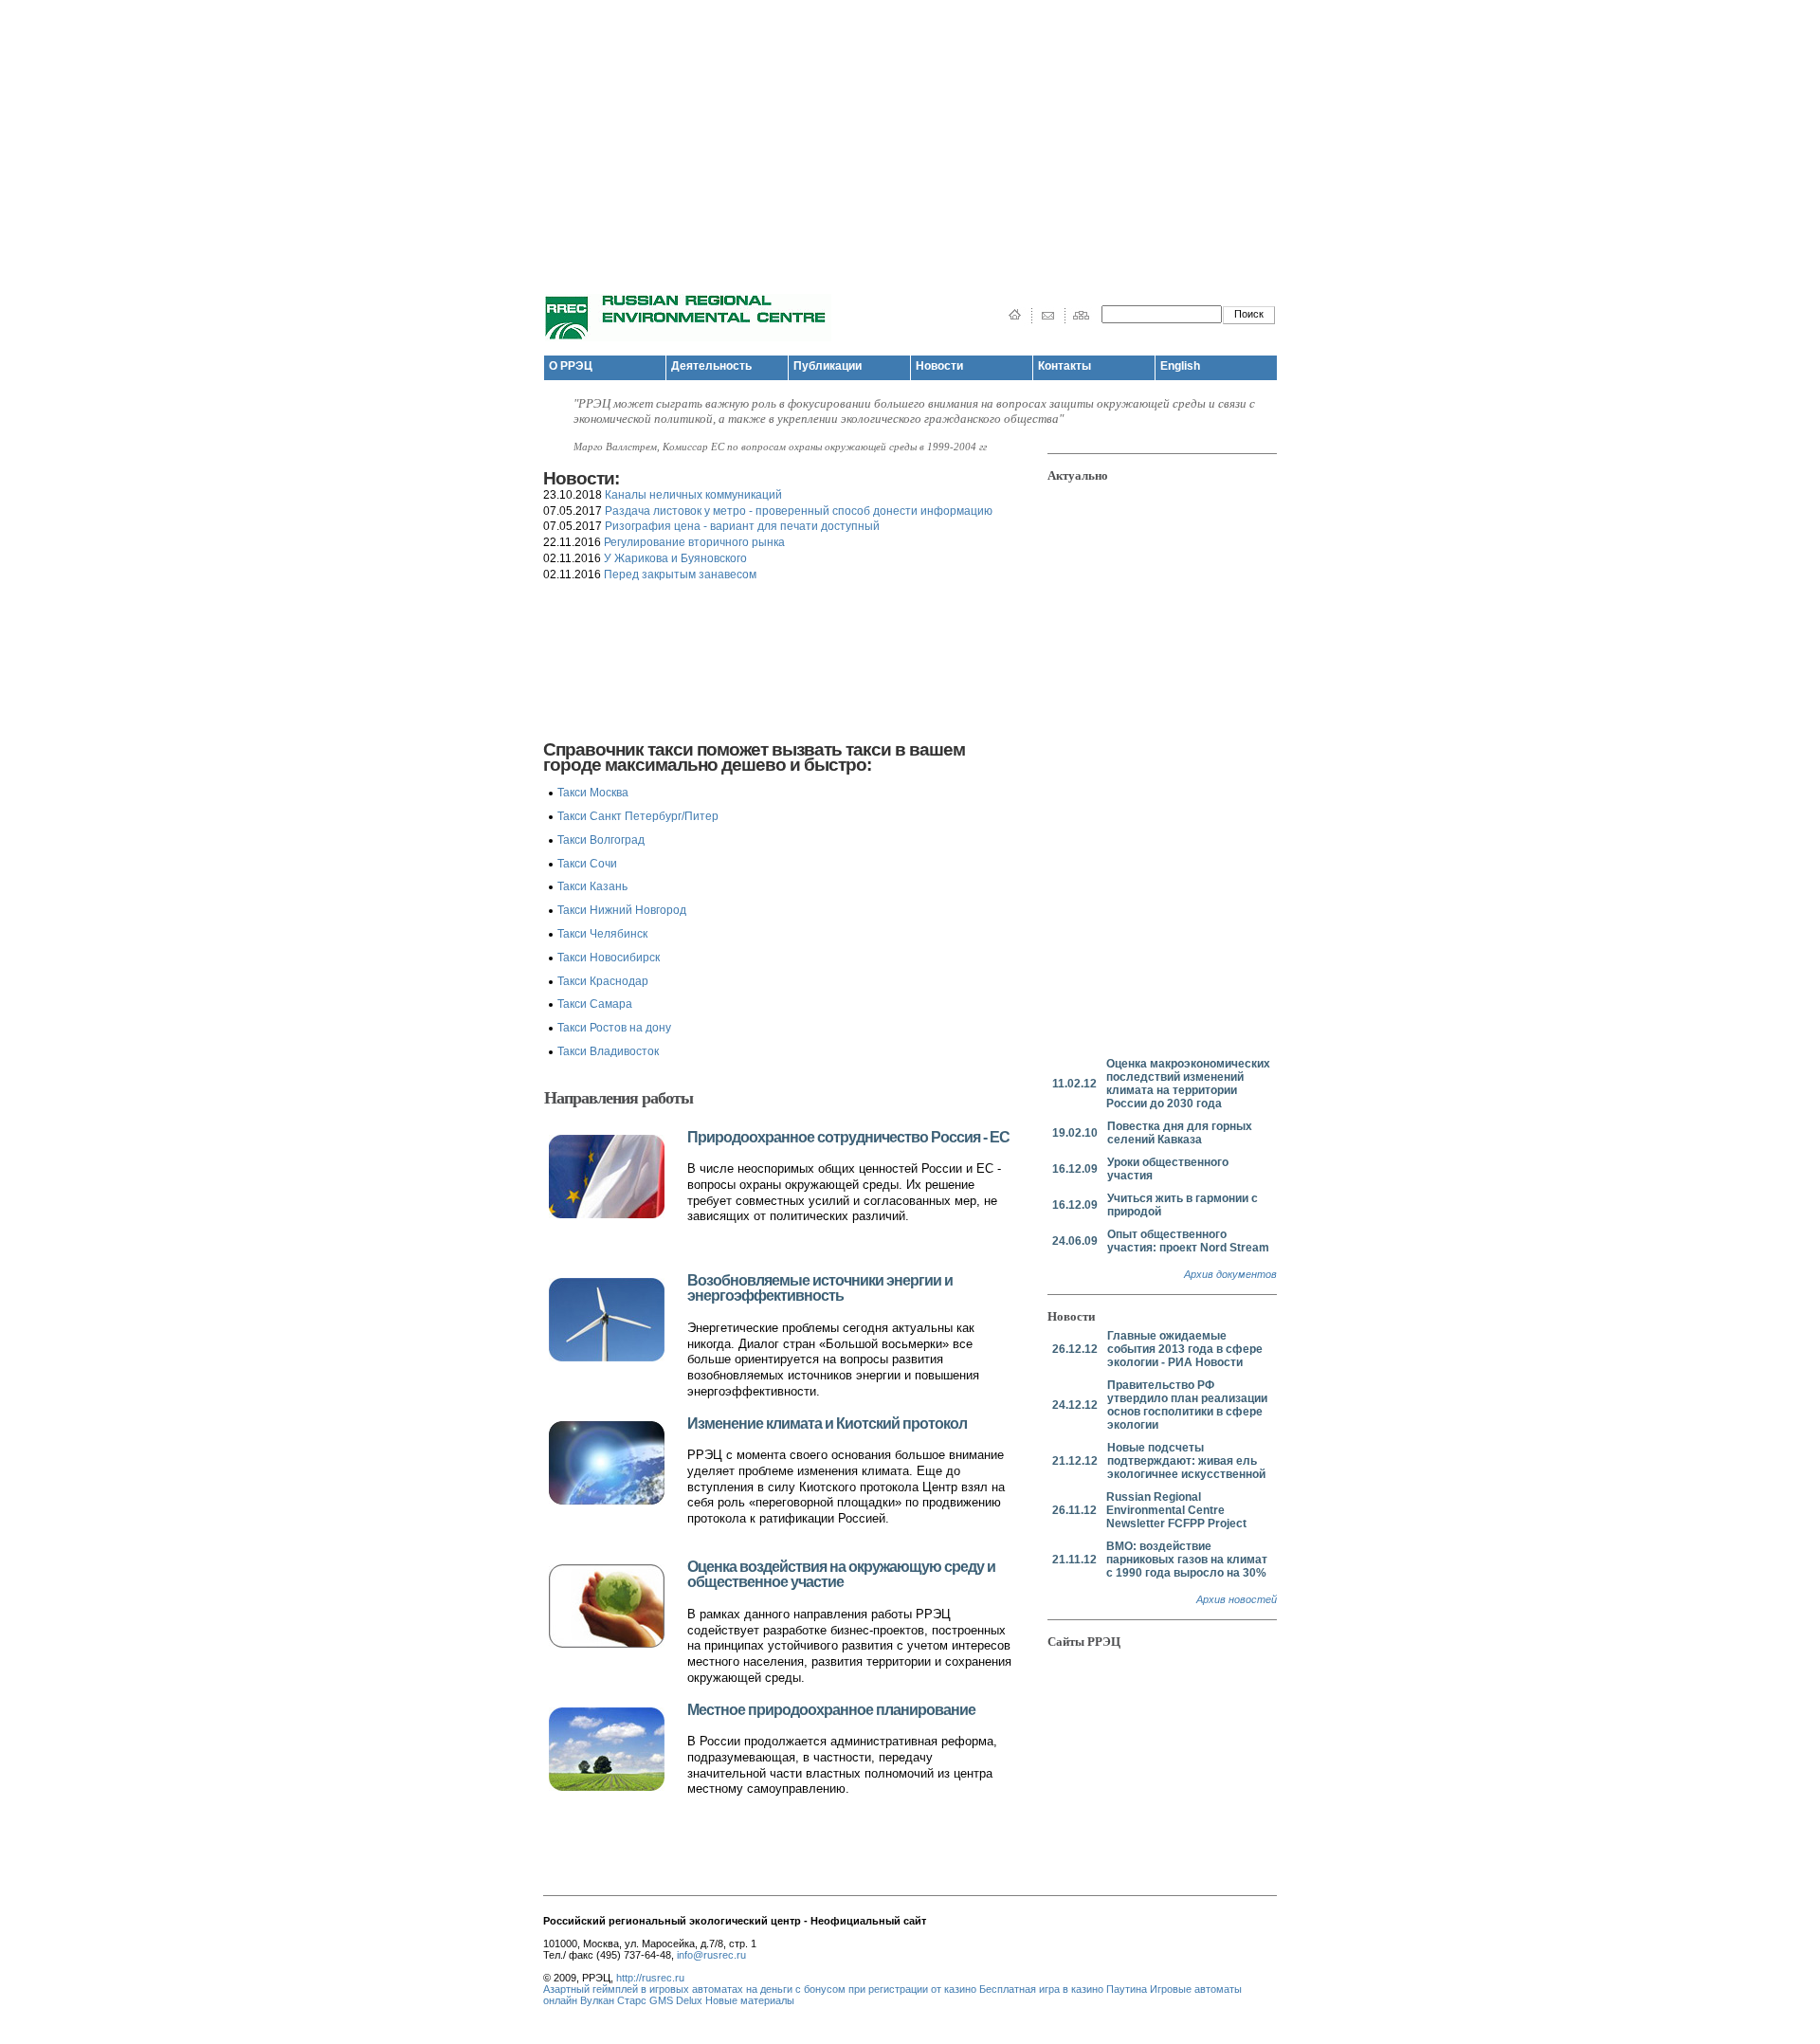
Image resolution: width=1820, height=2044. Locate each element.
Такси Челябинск (602, 934)
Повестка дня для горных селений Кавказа (1180, 1133)
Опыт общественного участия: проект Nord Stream (1188, 1241)
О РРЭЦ (571, 366)
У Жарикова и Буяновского (675, 558)
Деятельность (711, 366)
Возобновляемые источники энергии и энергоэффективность (820, 1288)
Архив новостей (1237, 1599)
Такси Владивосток (608, 1051)
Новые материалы (750, 2000)
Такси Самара (595, 1004)
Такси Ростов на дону (614, 1028)
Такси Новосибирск (609, 958)
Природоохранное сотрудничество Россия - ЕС (848, 1137)
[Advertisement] (910, 133)
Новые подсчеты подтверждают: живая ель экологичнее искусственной (1186, 1461)
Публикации (828, 366)
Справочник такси (618, 749)
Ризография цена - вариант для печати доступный (742, 526)
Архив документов (1230, 1274)
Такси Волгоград (601, 840)
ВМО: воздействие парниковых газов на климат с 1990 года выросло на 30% (1187, 1560)
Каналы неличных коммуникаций (693, 495)
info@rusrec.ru (711, 1955)
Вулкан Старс (613, 2000)
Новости (939, 366)
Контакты (1065, 366)
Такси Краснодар (603, 981)
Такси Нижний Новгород (622, 910)
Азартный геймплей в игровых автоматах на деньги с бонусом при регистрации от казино (760, 1989)
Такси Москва (593, 793)
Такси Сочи (587, 864)
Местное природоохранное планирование (831, 1710)
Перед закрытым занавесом (680, 575)
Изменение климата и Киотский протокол (827, 1423)
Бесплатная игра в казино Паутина (1063, 1989)
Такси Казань (592, 886)
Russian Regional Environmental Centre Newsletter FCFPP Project (1176, 1510)
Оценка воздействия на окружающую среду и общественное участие (841, 1575)
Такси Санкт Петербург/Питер (638, 816)
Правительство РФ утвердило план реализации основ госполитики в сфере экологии (1187, 1405)
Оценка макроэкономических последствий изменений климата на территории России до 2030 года (1188, 1084)
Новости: (581, 478)
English (1180, 366)
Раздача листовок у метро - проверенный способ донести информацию (799, 511)
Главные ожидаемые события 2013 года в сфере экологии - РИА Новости (1185, 1349)
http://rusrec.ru (650, 1978)
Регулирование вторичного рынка (694, 542)
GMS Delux (676, 2000)
